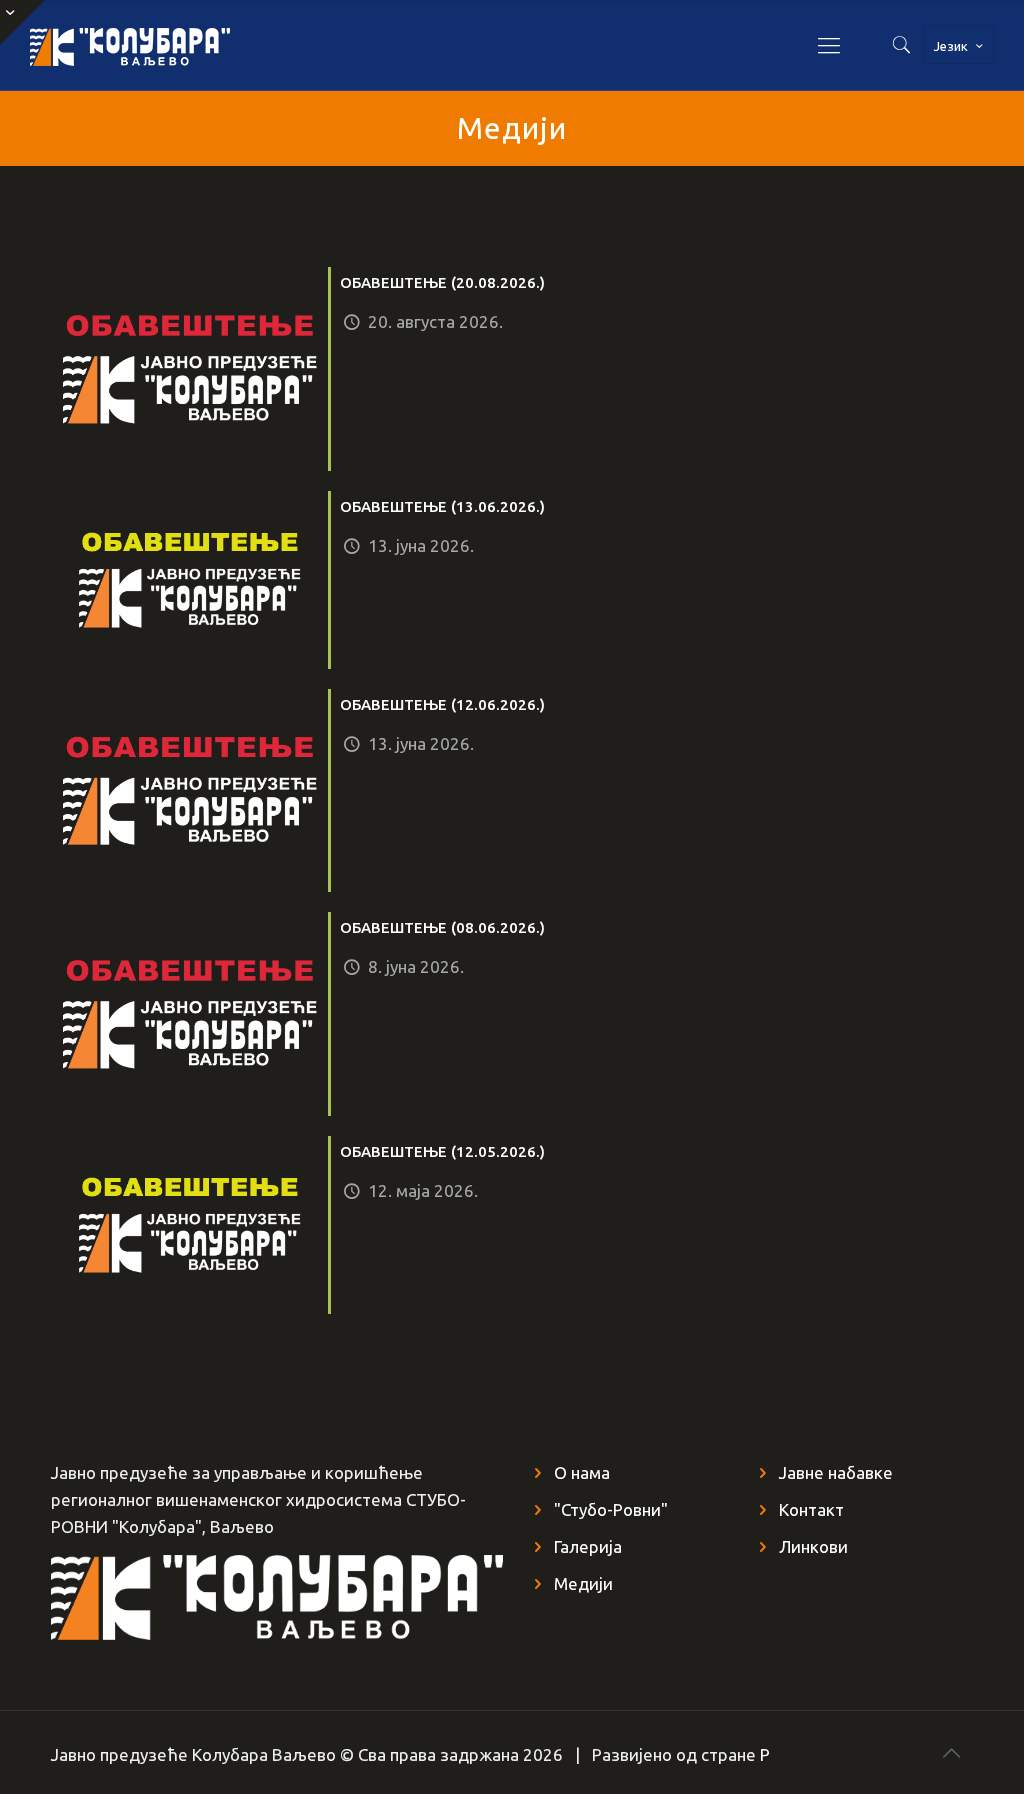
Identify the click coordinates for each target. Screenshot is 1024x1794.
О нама (582, 1472)
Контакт (811, 1509)
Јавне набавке (836, 1472)
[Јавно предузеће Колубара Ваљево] (130, 45)
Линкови (813, 1546)
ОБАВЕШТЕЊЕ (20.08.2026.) (442, 282)
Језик (951, 46)
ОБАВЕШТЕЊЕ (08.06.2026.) (442, 927)
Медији (583, 1583)
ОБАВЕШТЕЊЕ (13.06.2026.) (442, 506)
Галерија (588, 1546)
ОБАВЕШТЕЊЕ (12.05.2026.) (442, 1151)
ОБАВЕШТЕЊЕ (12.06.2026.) (442, 704)
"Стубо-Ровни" (611, 1509)
